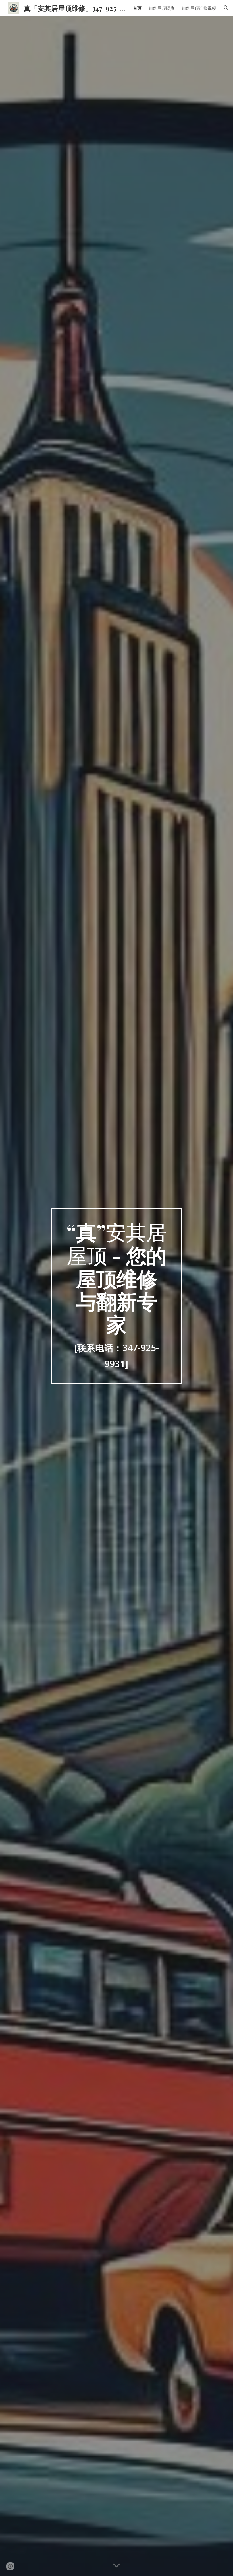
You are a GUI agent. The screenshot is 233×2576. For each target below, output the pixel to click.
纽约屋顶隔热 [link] (162, 8)
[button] (226, 8)
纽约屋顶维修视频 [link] (199, 8)
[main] (117, 1296)
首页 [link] (137, 8)
